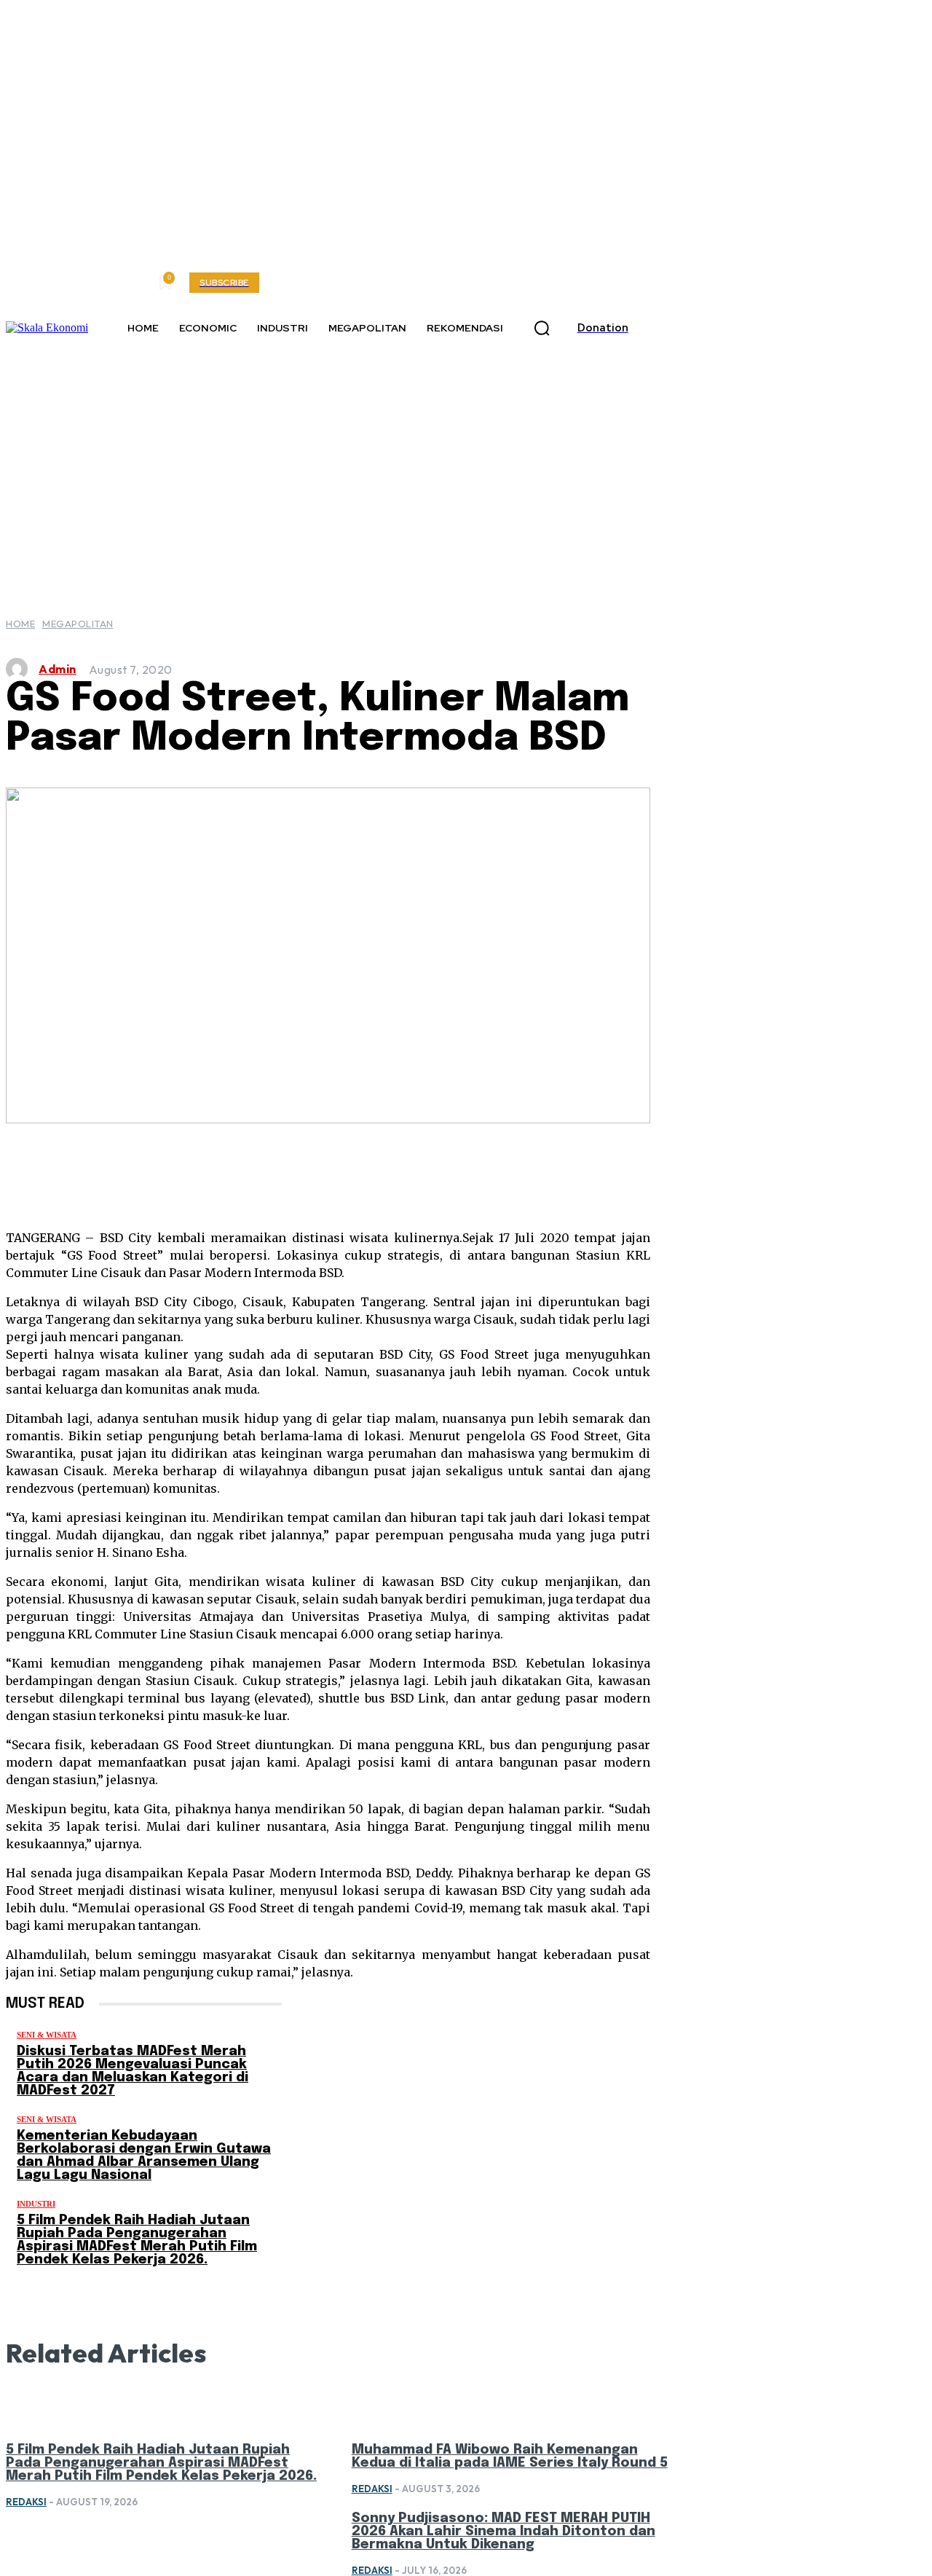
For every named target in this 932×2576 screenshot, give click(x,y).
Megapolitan (78, 624)
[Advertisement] (466, 466)
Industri (36, 2204)
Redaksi (26, 2502)
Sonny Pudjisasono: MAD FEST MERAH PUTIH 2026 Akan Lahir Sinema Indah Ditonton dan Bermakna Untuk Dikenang (503, 2532)
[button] (542, 329)
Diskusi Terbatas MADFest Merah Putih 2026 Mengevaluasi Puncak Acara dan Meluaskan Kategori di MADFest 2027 (133, 2071)
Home (20, 624)
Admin (58, 669)
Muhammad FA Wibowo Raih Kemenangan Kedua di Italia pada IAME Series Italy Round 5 (510, 2457)
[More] (565, 1168)
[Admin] (20, 669)
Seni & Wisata (47, 2035)
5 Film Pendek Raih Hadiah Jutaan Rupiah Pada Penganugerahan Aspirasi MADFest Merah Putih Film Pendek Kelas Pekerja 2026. (137, 2240)
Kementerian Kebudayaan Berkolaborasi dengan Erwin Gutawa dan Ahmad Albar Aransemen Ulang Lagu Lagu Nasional (144, 2156)
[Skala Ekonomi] (47, 328)
